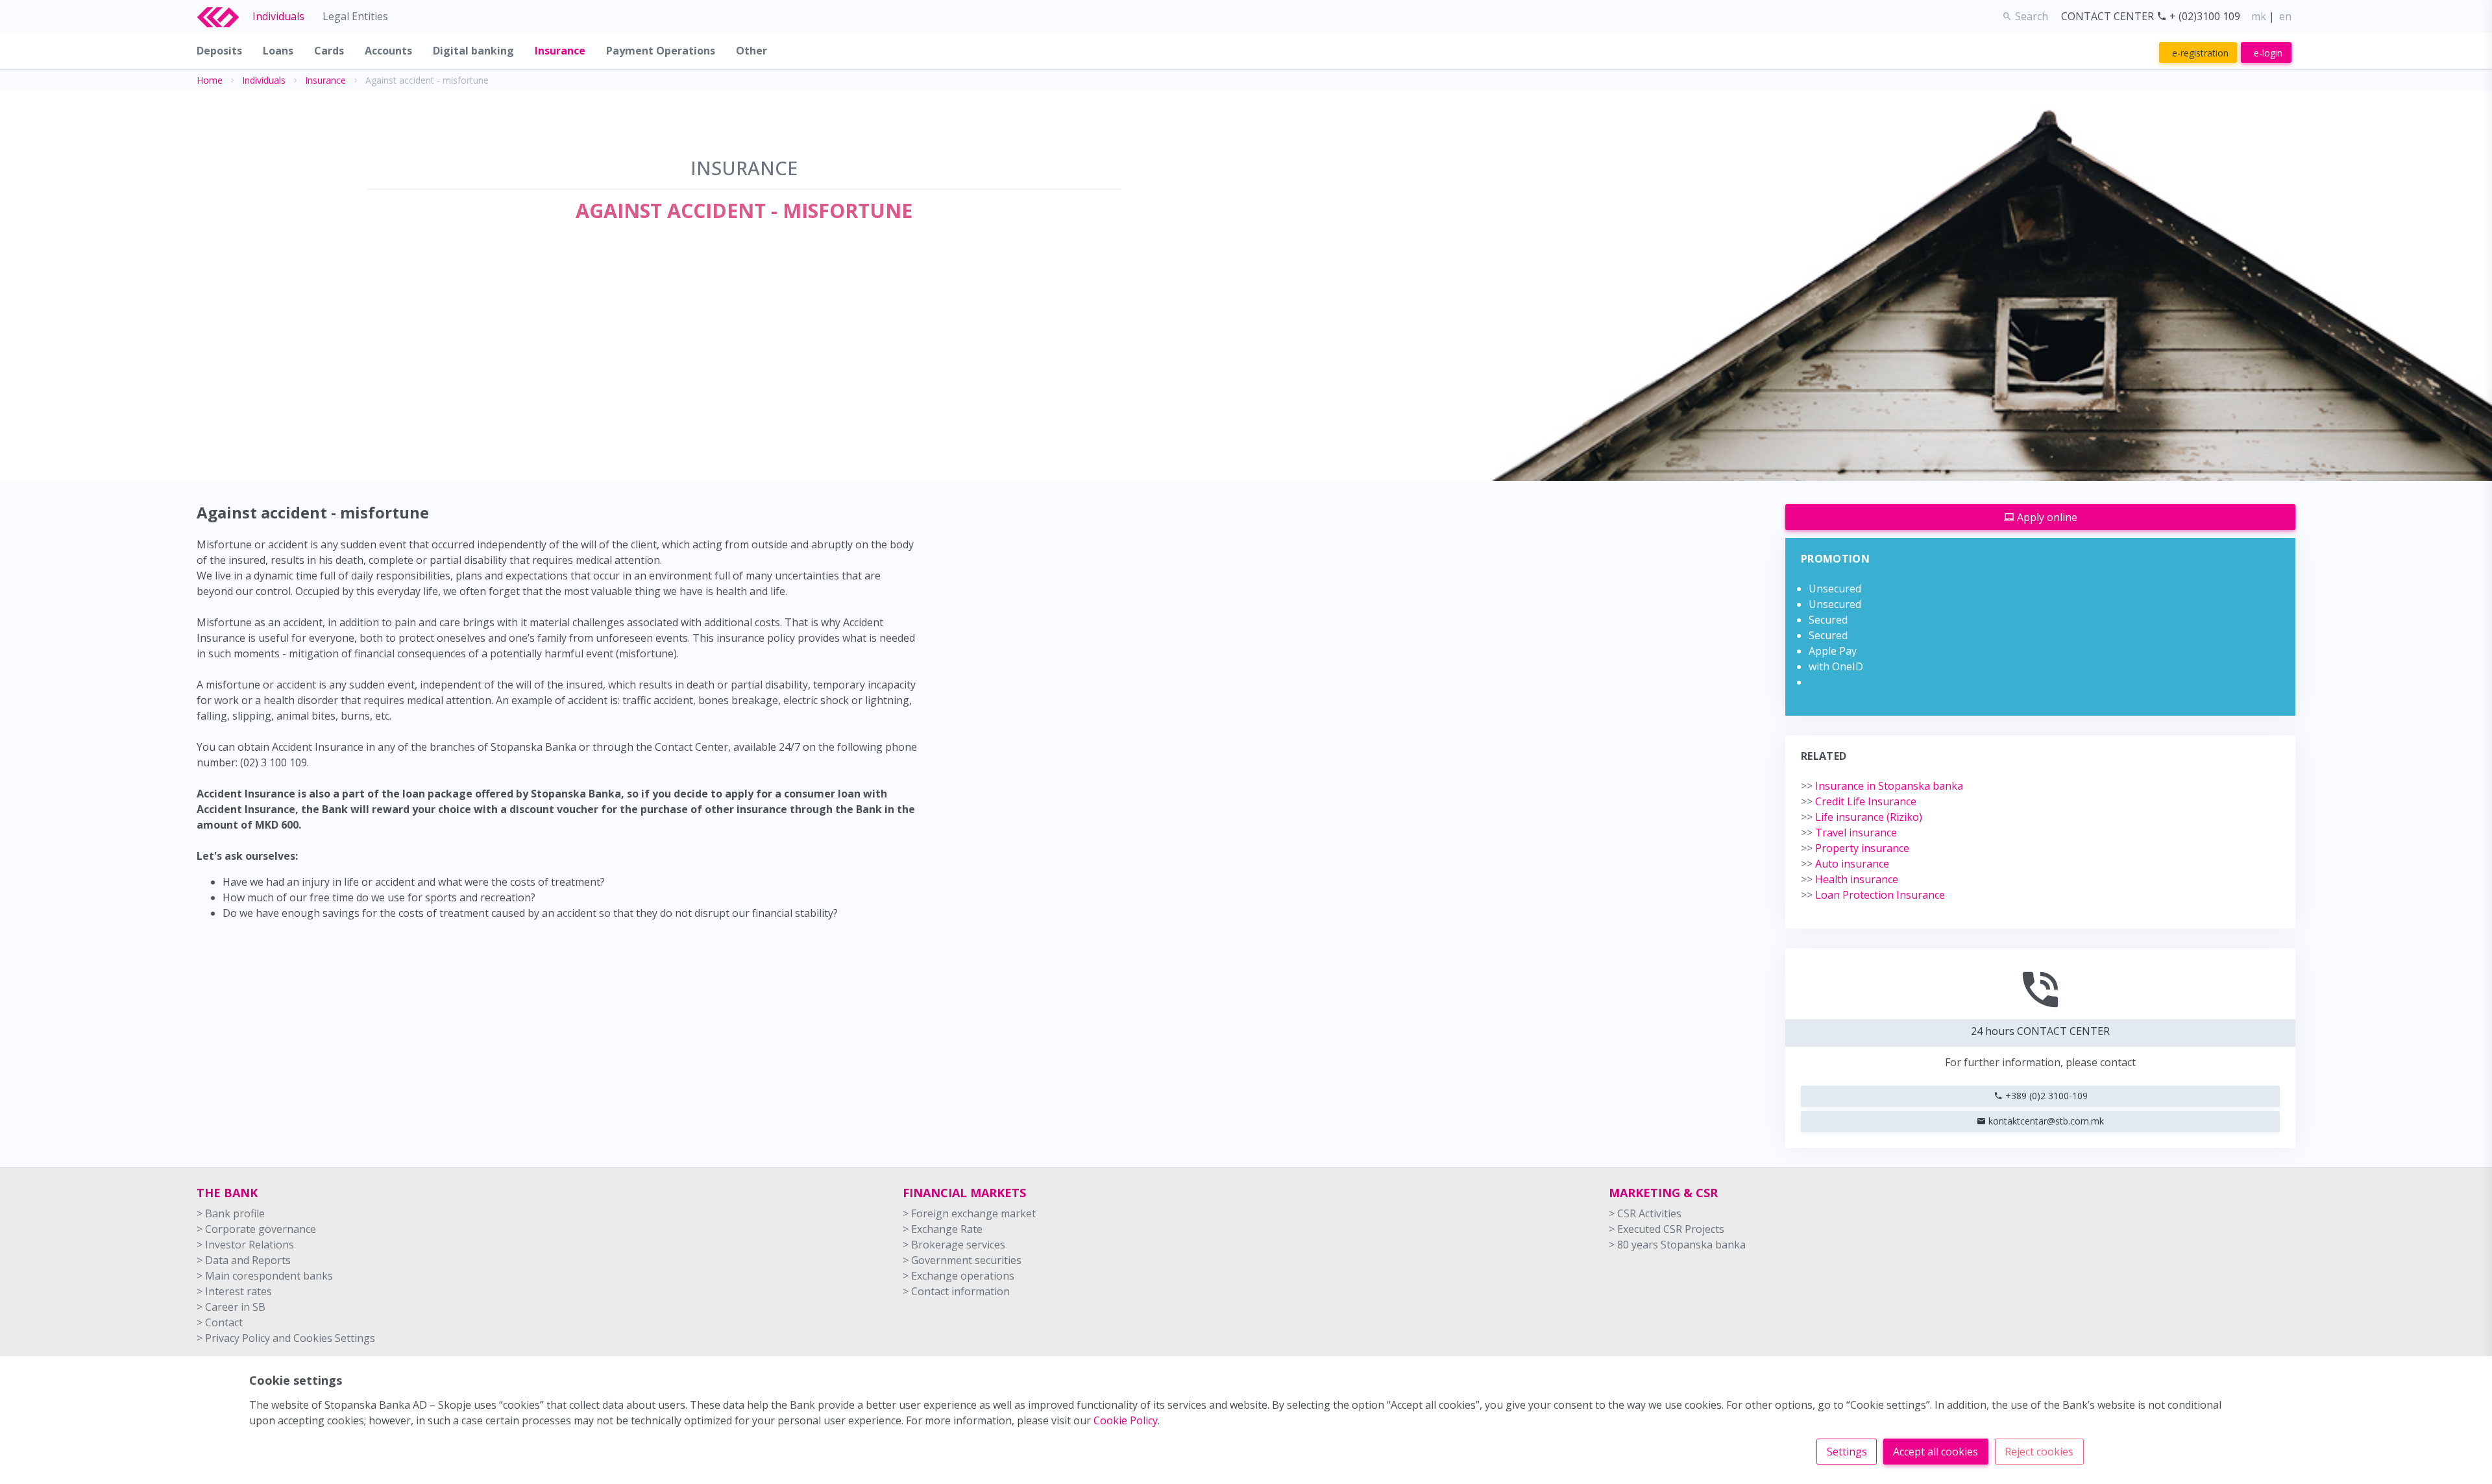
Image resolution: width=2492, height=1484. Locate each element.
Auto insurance (1845, 864)
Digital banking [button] (473, 51)
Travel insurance (1849, 833)
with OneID (1836, 666)
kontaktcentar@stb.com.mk (2045, 1121)
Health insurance (1850, 879)
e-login (2268, 53)
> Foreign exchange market (969, 1213)
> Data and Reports (244, 1260)
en (2285, 16)
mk (2259, 16)
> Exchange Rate (943, 1229)
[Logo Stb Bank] (225, 16)
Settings (1847, 1452)
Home (210, 80)
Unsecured (1835, 589)
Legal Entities (355, 16)
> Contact (220, 1322)
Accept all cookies (1936, 1452)
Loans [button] (278, 51)
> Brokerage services (954, 1245)
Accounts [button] (388, 51)
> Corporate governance (256, 1229)
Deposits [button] (219, 51)
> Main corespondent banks (265, 1276)
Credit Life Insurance (1859, 801)
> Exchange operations (959, 1276)
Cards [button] (329, 51)
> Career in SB (231, 1307)
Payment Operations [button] (661, 51)
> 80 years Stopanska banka (1677, 1245)
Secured (1828, 620)
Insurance (325, 80)
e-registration (2200, 53)
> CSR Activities (1645, 1213)
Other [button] (751, 51)
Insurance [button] (560, 51)
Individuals (278, 16)
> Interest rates (234, 1291)
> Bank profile (231, 1213)
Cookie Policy (1126, 1420)
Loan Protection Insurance (1873, 895)
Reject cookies (2039, 1452)
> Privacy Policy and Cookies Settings (286, 1338)
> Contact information (956, 1291)
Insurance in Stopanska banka (1882, 786)
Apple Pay (1833, 651)
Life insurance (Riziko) (1862, 817)
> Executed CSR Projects (1667, 1229)
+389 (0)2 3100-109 (2045, 1096)
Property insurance (1855, 848)
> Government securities (962, 1260)
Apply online (2046, 517)
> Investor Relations (245, 1245)
